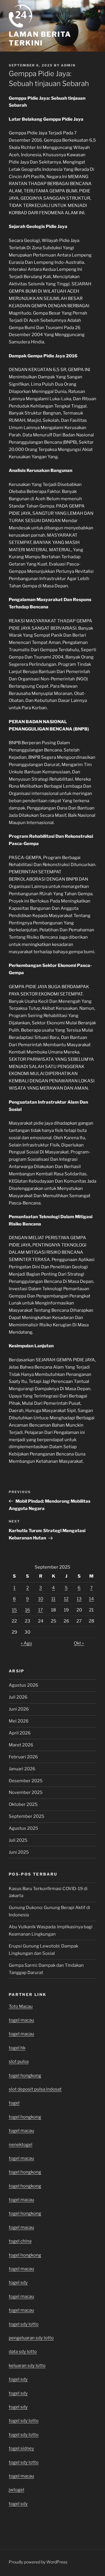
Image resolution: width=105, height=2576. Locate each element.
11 (53, 1599)
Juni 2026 (19, 1709)
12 (66, 1599)
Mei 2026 (19, 1721)
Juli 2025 (18, 1840)
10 (41, 1599)
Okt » (79, 1643)
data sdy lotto (23, 2352)
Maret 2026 (21, 1745)
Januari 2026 (22, 1769)
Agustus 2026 (23, 1685)
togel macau (21, 2200)
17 (41, 1610)
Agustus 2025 (23, 1828)
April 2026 (20, 1733)
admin (68, 65)
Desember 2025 (26, 1781)
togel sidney (21, 2448)
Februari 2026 (23, 1757)
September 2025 (27, 1816)
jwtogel (16, 2490)
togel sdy (18, 2379)
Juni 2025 (19, 1852)
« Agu (26, 1643)
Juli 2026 (18, 1697)
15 (14, 1610)
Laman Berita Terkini (40, 39)
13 (79, 1599)
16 (28, 1610)
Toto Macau (21, 2006)
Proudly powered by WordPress (38, 2562)
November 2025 (26, 1792)
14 (91, 1599)
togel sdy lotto (24, 2462)
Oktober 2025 (23, 1804)
